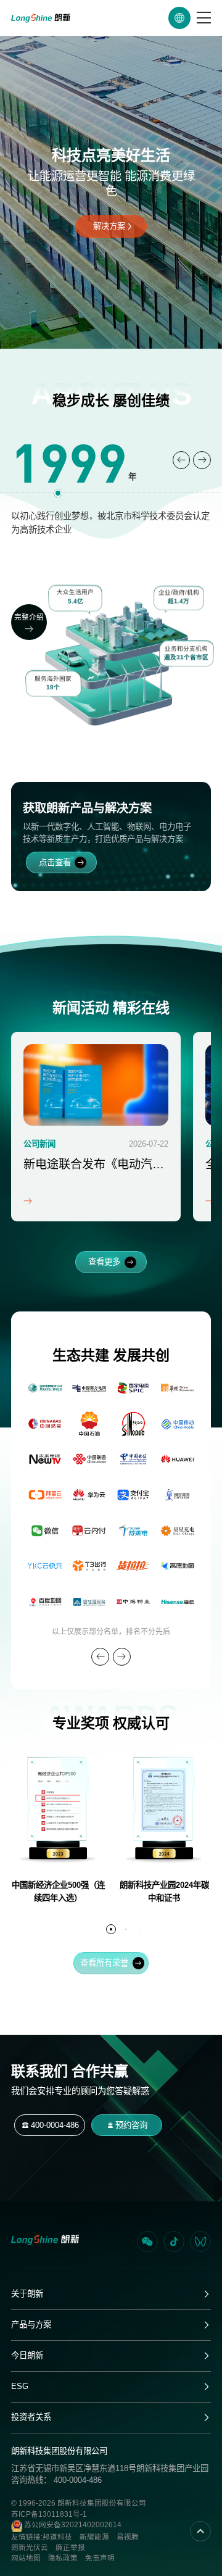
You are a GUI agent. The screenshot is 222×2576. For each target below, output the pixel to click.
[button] (182, 460)
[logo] (41, 18)
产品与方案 (31, 2325)
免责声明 (100, 2558)
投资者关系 (31, 2417)
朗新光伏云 (30, 2548)
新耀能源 (94, 2537)
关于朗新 (27, 2294)
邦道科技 (57, 2537)
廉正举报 (70, 2548)
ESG (20, 2386)
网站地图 (26, 2558)
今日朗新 (27, 2355)
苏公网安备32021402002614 (72, 2525)
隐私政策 (63, 2558)
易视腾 (128, 2537)
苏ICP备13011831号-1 (49, 2514)
